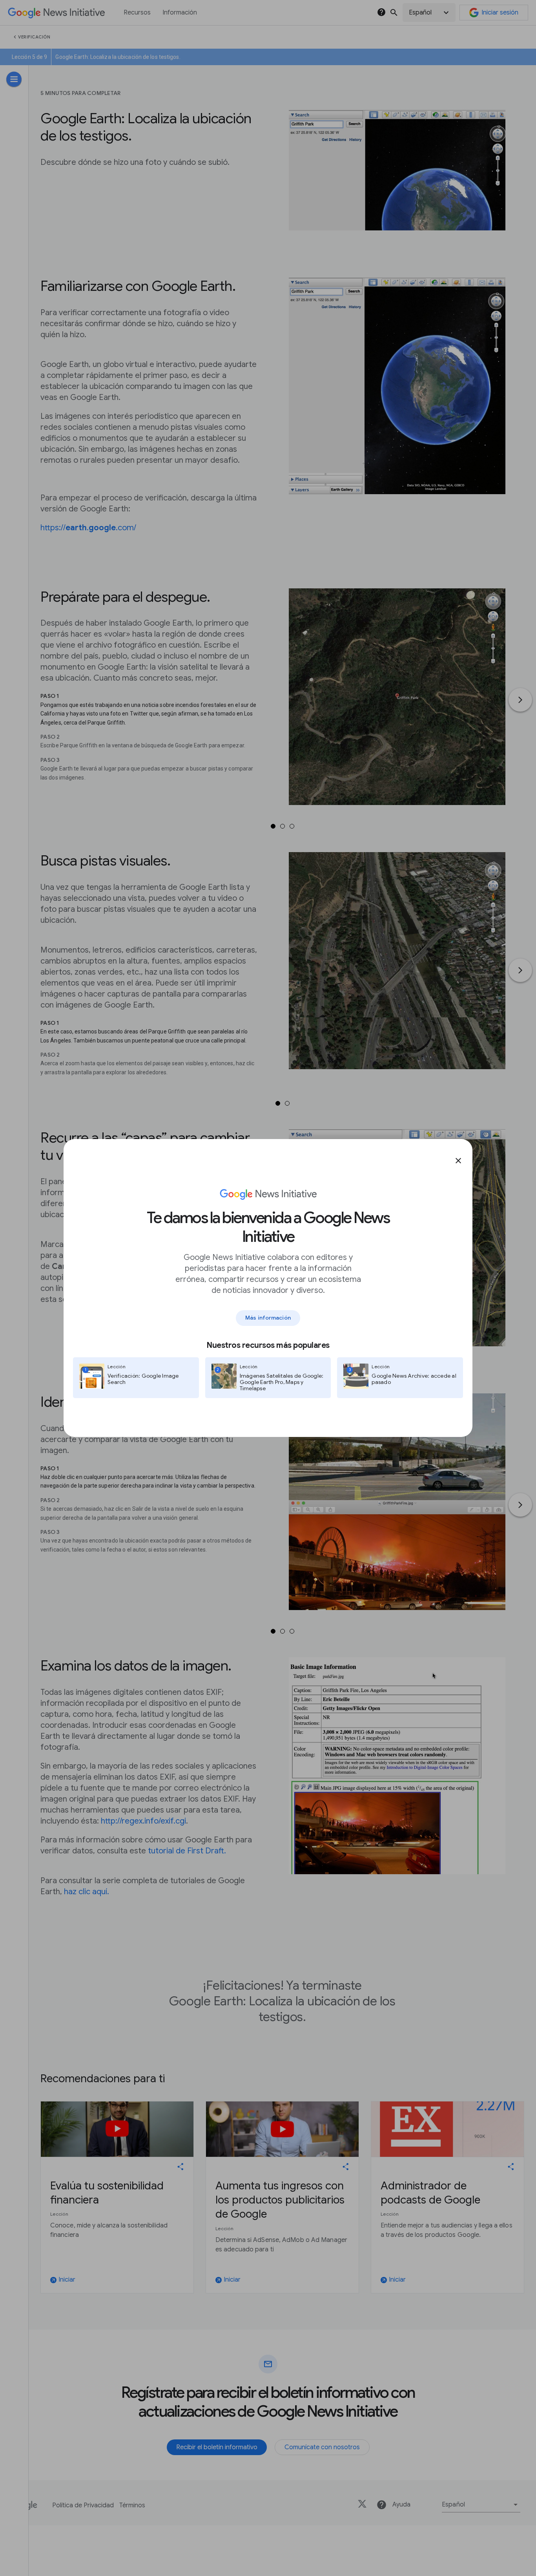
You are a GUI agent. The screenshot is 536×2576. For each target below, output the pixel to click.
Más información (268, 1318)
